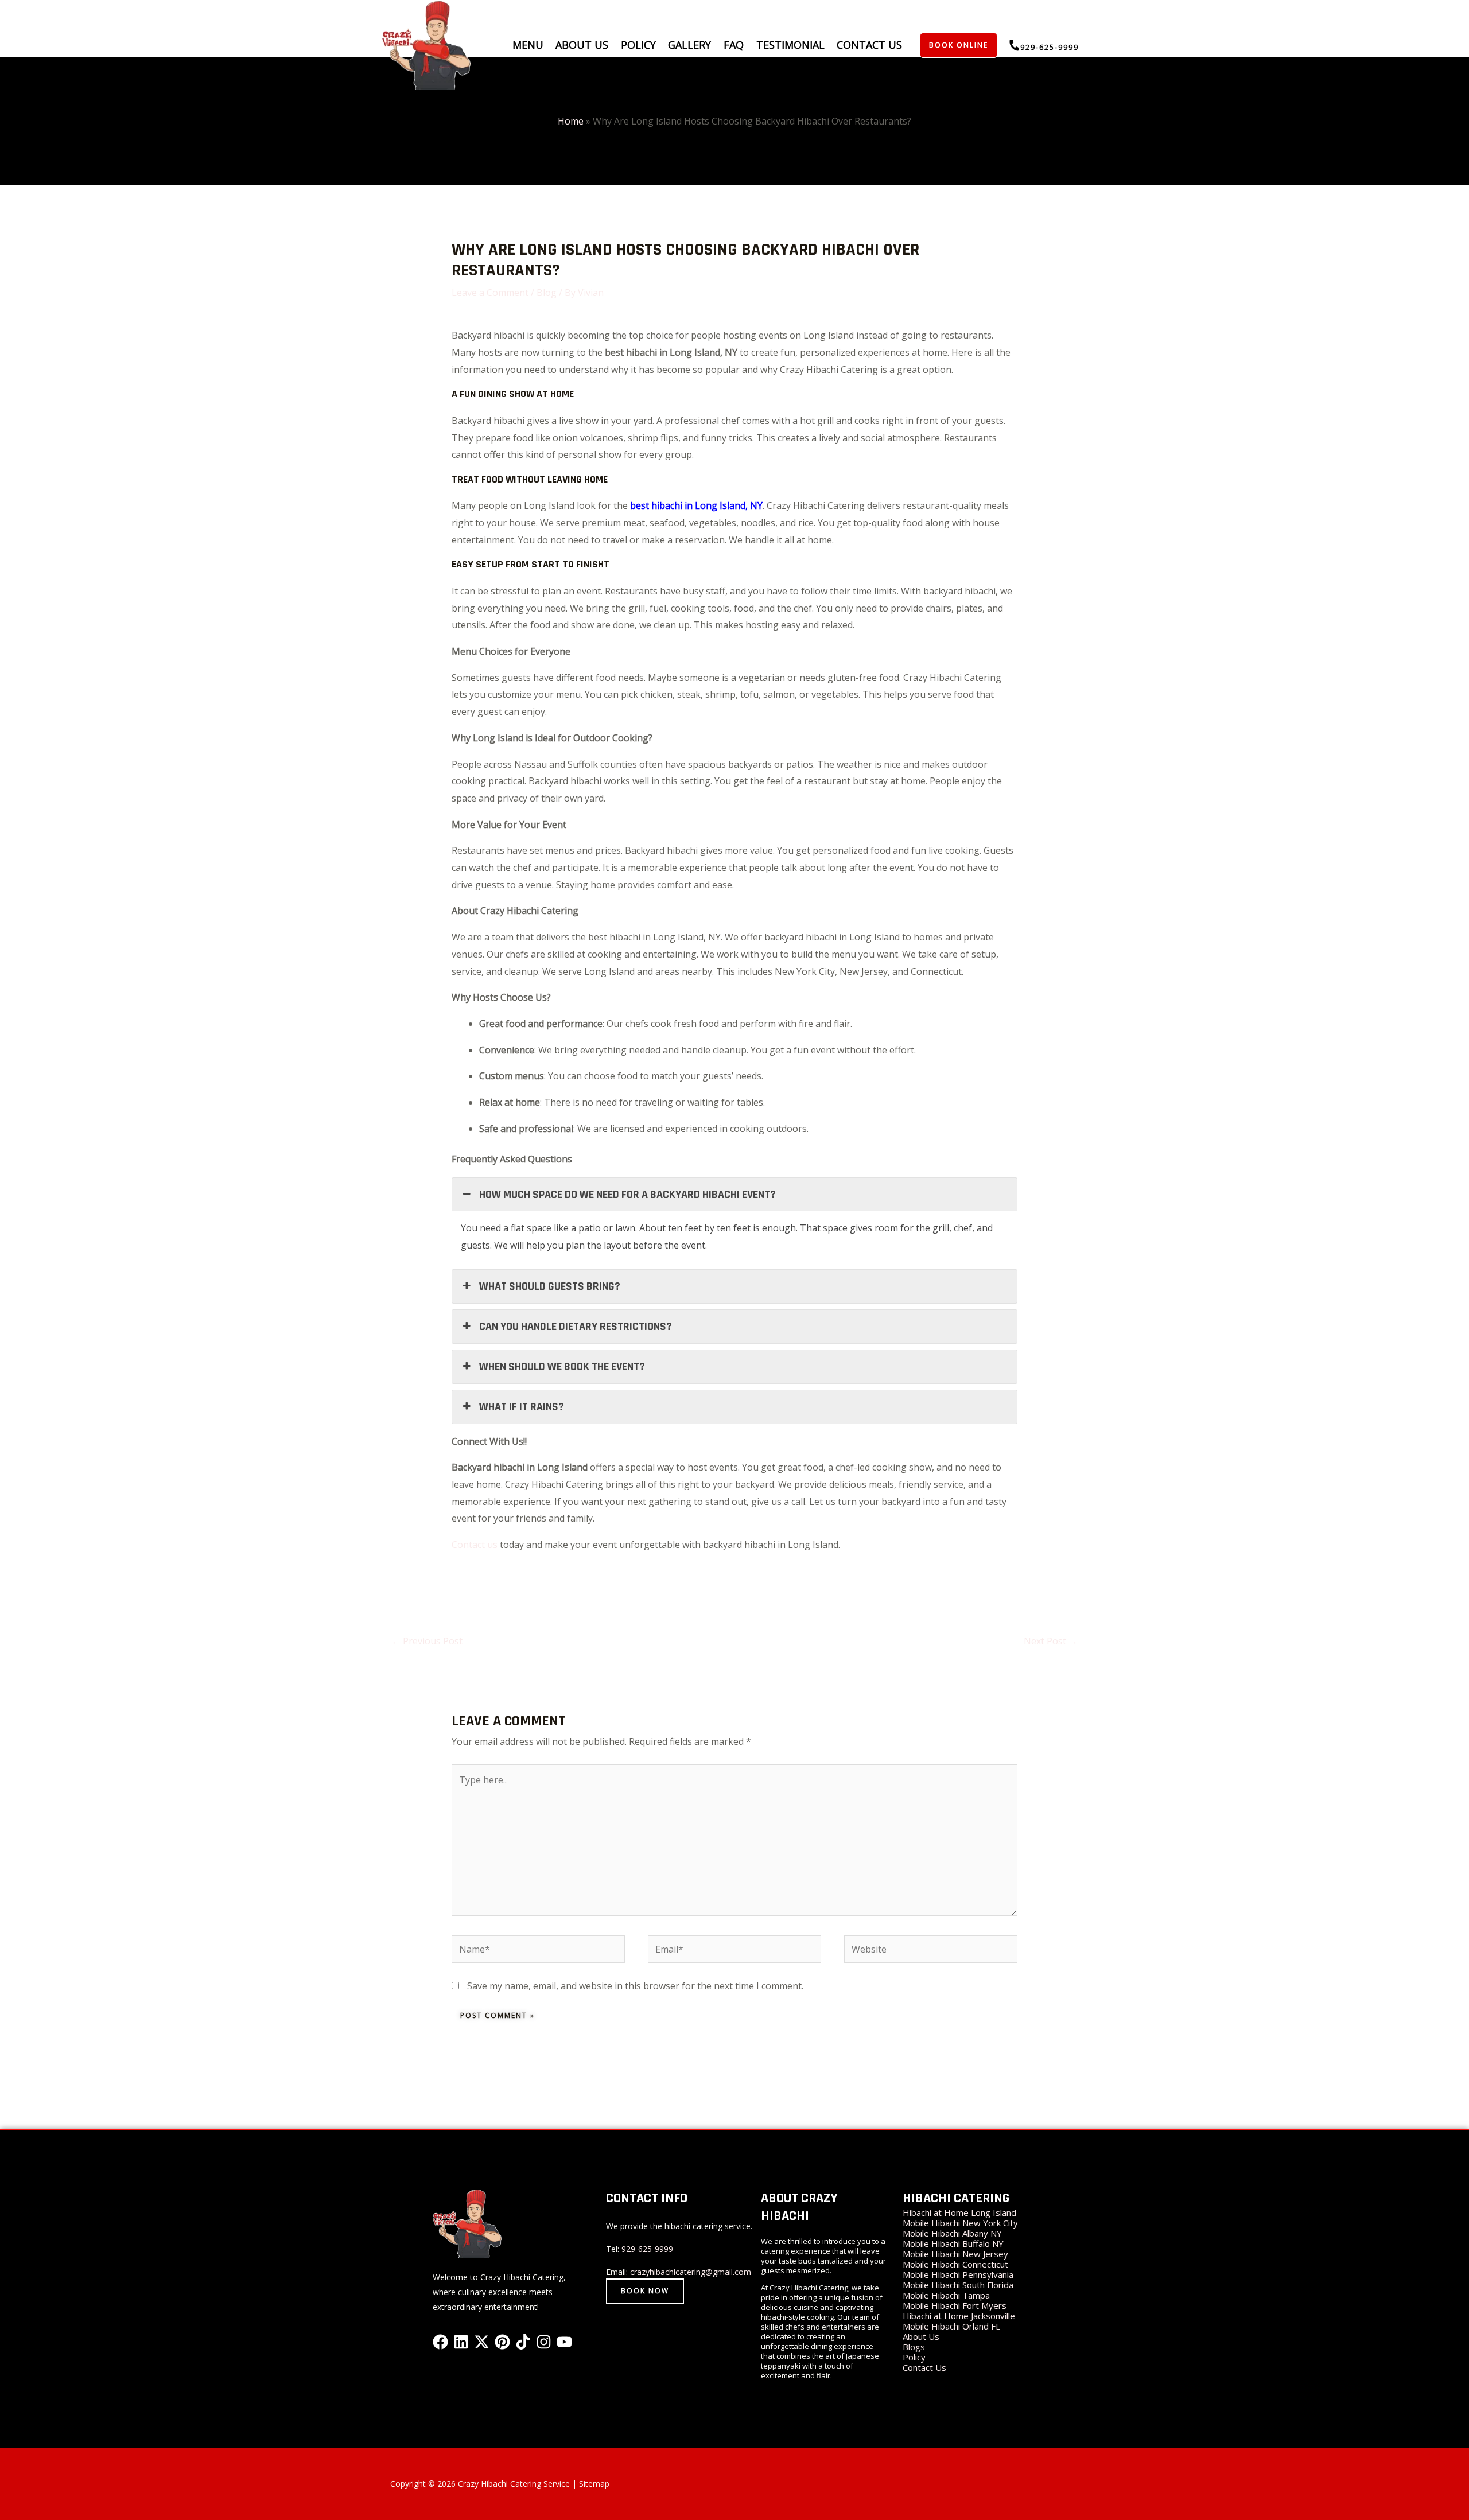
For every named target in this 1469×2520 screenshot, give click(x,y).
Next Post (1051, 1641)
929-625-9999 (647, 2249)
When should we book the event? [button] (562, 1367)
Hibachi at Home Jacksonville (959, 2316)
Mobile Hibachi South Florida (958, 2285)
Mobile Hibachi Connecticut (955, 2264)
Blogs (914, 2347)
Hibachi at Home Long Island (959, 2212)
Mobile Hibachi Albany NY (952, 2233)
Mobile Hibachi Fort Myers (955, 2305)
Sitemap (594, 2484)
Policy (638, 45)
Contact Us (924, 2367)
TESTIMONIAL (790, 45)
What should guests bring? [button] (550, 1286)
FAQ (734, 45)
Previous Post (427, 1641)
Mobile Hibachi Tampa (946, 2295)
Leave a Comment (490, 293)
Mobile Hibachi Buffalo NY (953, 2243)
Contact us (475, 1545)
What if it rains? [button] (522, 1407)
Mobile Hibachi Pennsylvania (958, 2274)
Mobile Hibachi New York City (960, 2223)
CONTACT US (869, 45)
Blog (547, 293)
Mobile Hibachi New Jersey (955, 2254)
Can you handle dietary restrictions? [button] (576, 1327)
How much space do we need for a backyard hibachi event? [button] (627, 1195)
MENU (528, 45)
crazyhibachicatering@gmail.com (691, 2272)
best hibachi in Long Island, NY (696, 505)
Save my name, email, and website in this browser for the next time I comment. (635, 1986)
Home (571, 121)
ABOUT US (582, 45)
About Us (921, 2336)
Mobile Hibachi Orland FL (951, 2326)
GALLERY (689, 45)
